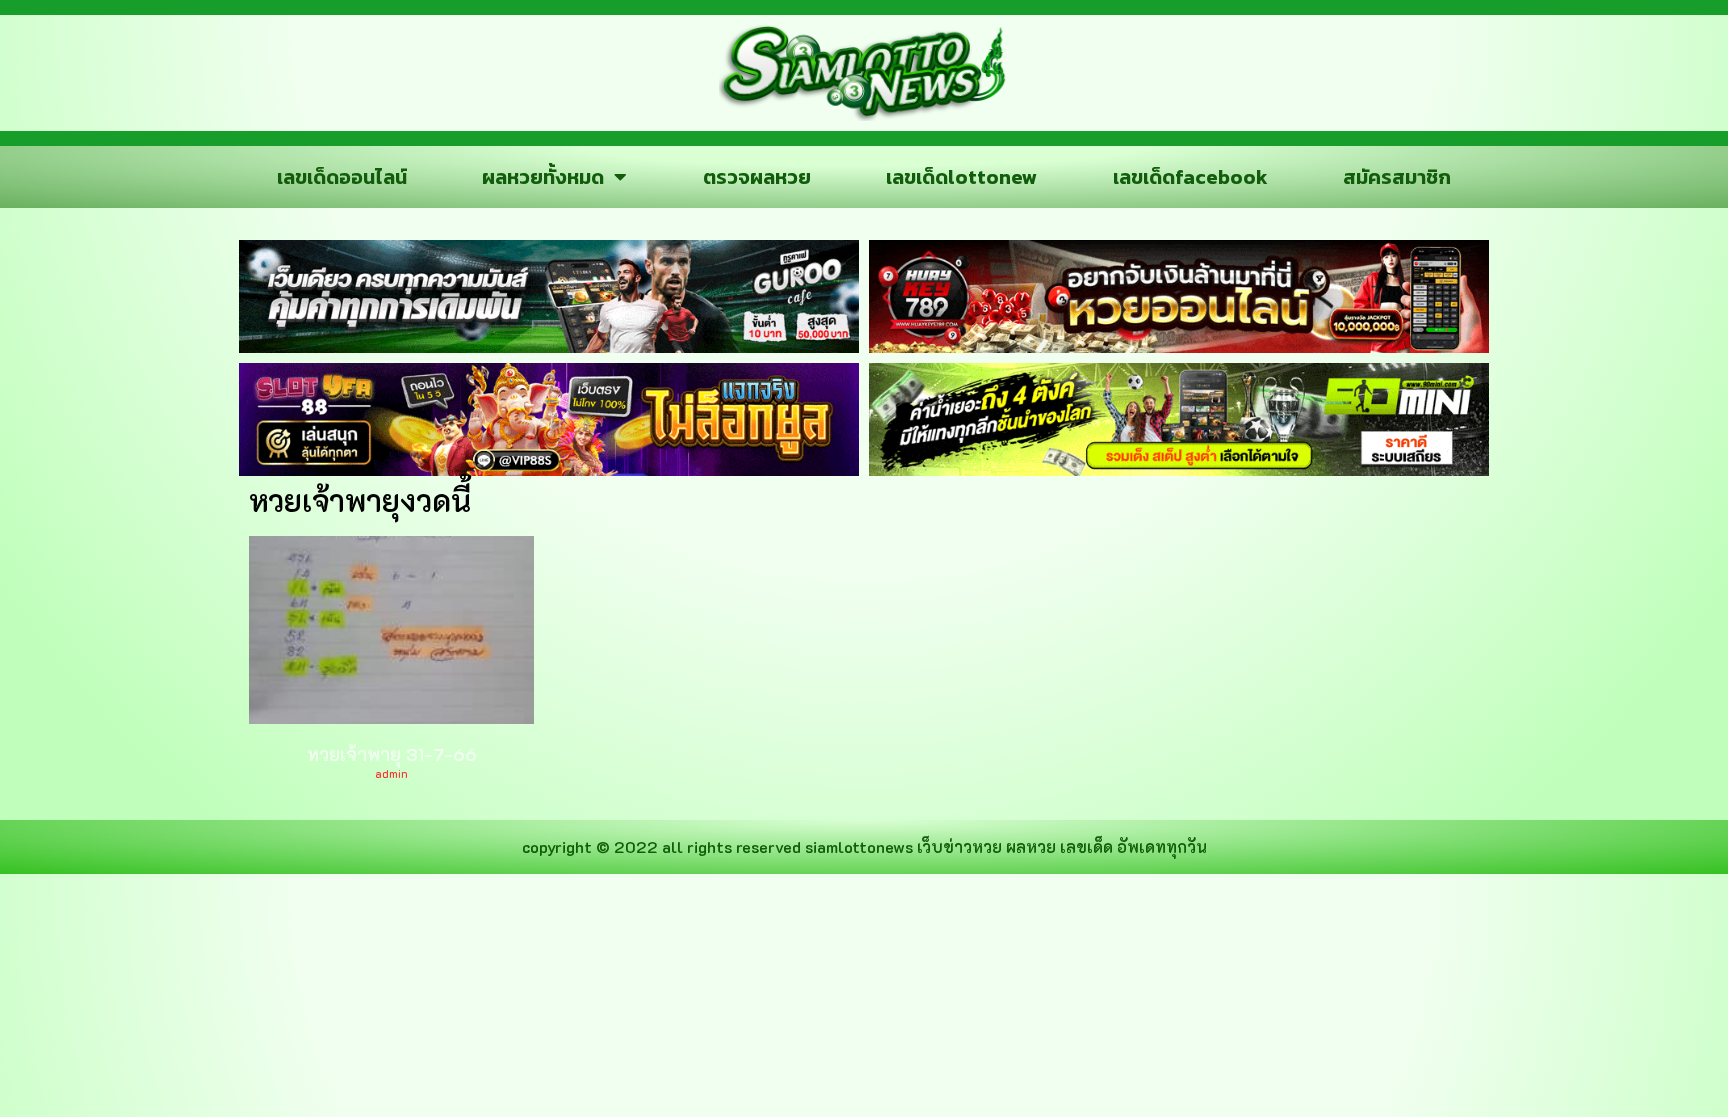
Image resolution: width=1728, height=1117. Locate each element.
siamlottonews (859, 846)
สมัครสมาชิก (1397, 177)
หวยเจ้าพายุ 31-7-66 (392, 754)
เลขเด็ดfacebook (1190, 177)
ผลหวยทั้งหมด (543, 177)
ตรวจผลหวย (757, 177)
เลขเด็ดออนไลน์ (342, 177)
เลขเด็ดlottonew (961, 177)
